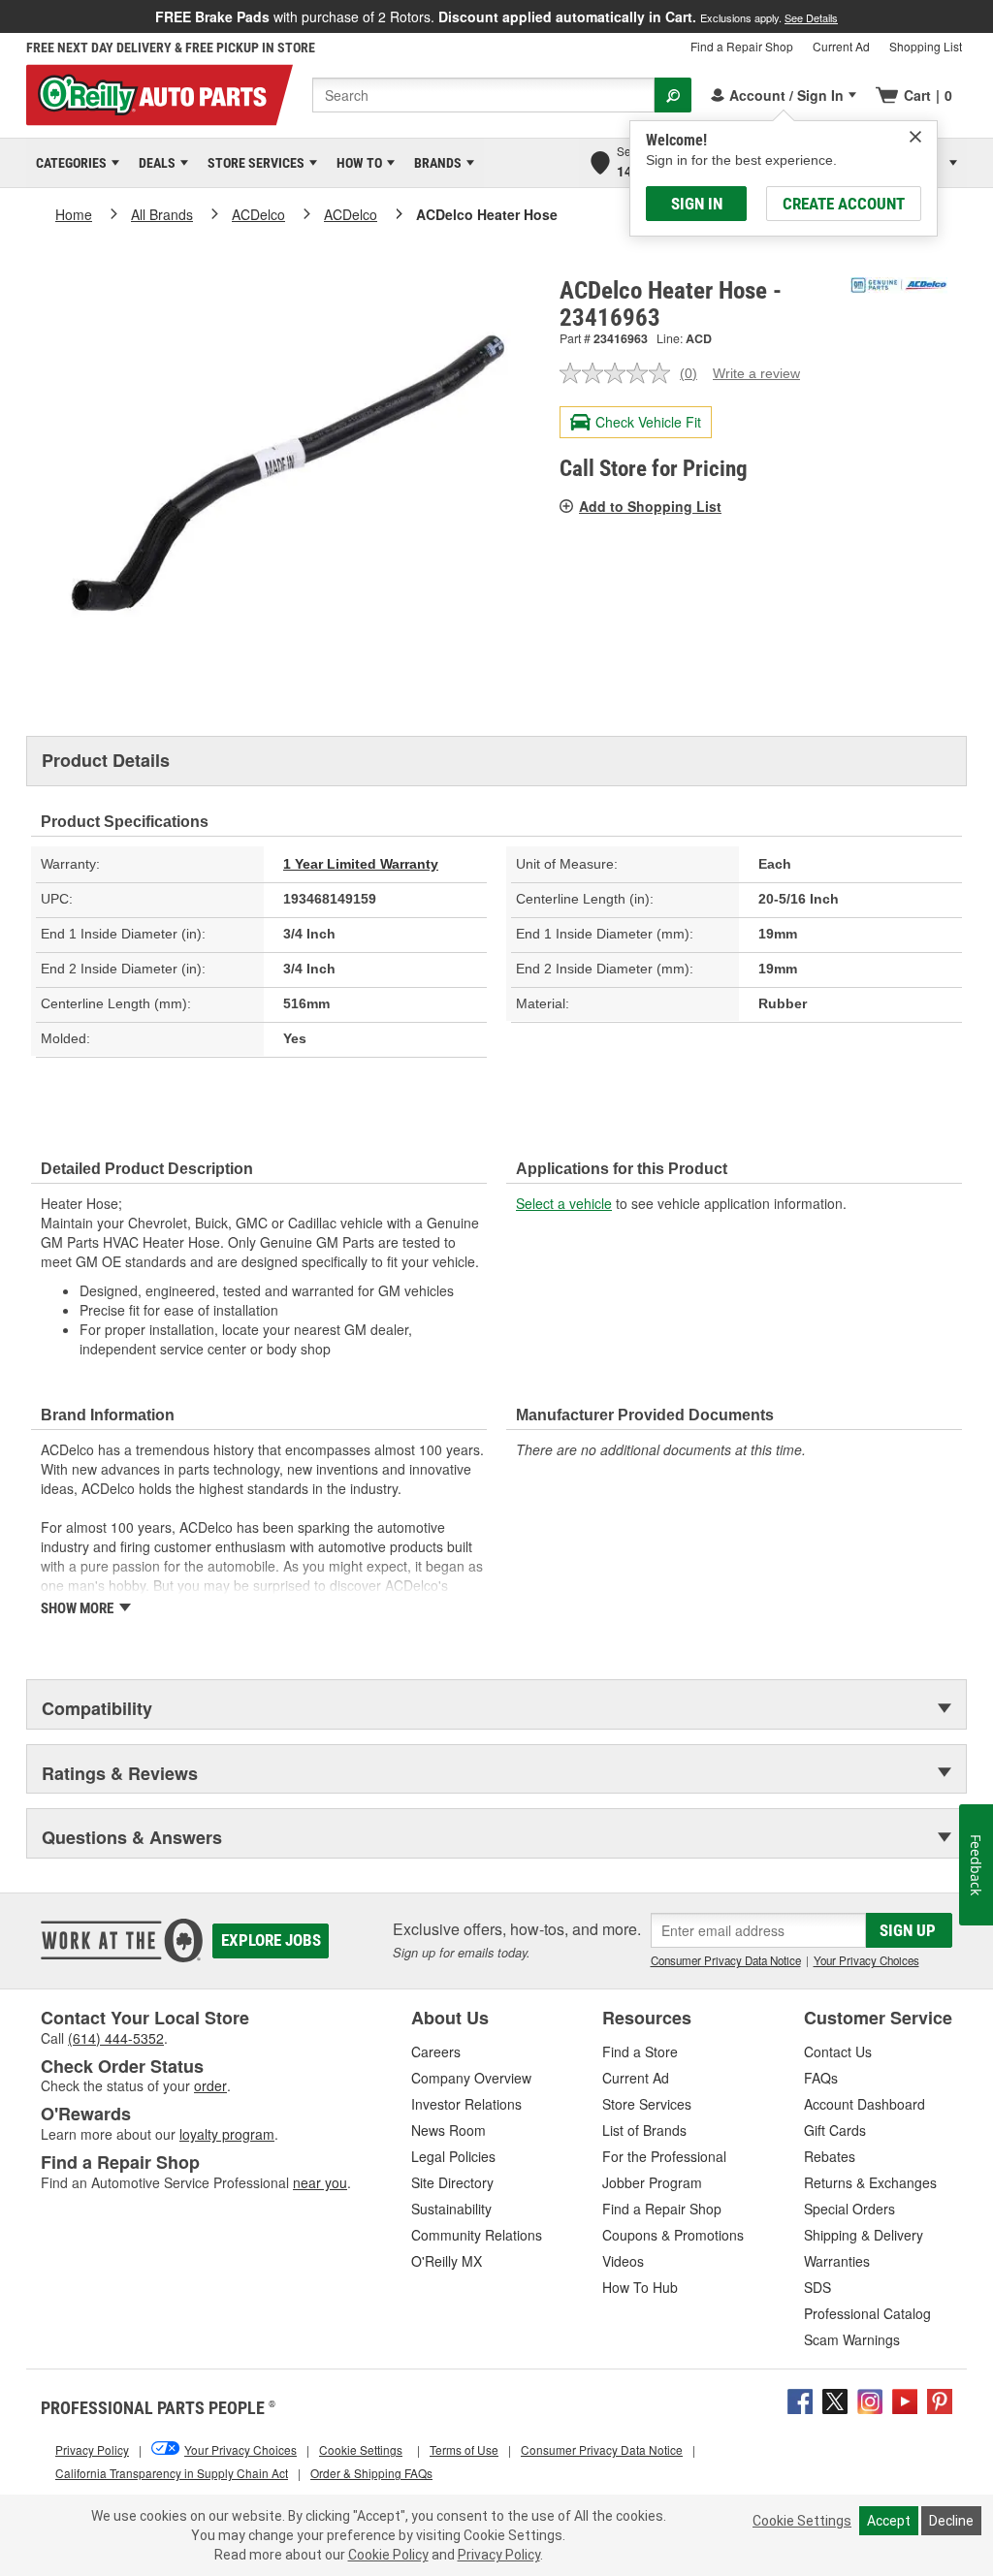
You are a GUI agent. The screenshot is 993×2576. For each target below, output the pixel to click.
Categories (68, 163)
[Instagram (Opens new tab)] (870, 2399)
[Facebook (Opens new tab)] (800, 2399)
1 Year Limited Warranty (361, 864)
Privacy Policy (499, 2555)
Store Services (253, 163)
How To (356, 163)
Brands (434, 163)
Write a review (756, 373)
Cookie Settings (802, 2521)
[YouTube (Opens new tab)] (905, 2399)
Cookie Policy (388, 2555)
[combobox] (483, 95)
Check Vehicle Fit (648, 422)
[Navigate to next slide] (987, 16)
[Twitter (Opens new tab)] (835, 2399)
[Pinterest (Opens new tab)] (940, 2399)
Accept (889, 2521)
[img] (915, 137)
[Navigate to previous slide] (6, 16)
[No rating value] (620, 373)
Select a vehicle (564, 1203)
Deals (154, 163)
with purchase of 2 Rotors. (496, 16)
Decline (951, 2521)
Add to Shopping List (650, 506)
